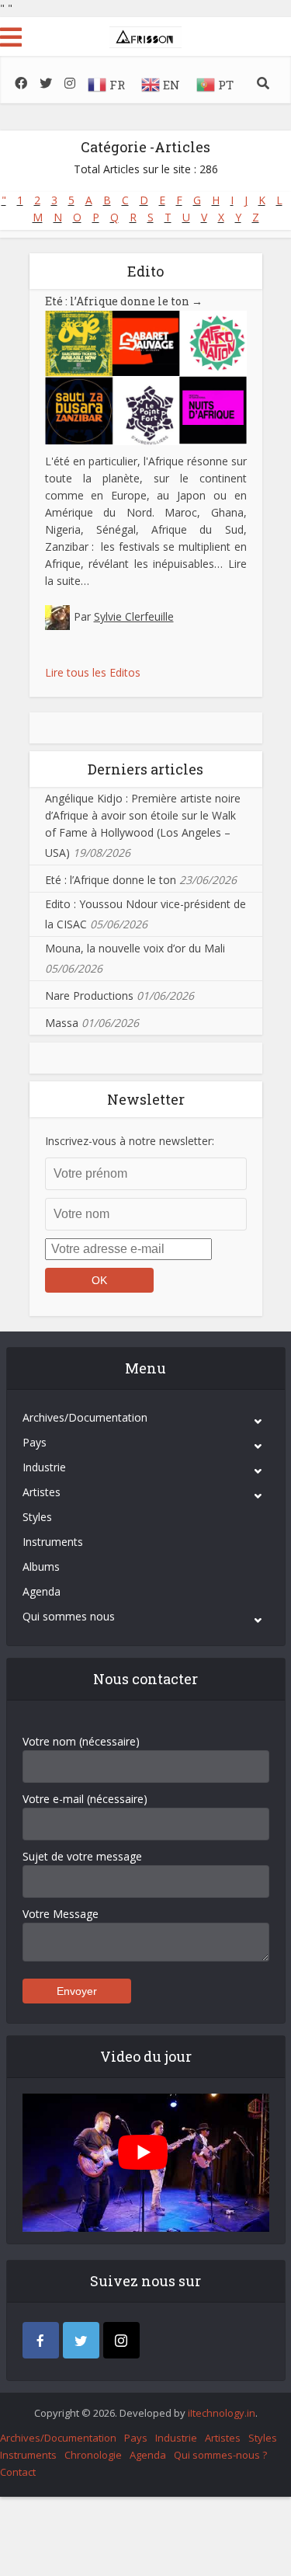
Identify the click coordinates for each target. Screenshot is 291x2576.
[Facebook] (41, 2340)
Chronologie (93, 2455)
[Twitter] (81, 2340)
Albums (41, 1566)
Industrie (44, 1467)
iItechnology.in (222, 2413)
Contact (18, 2472)
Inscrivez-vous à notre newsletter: (130, 1141)
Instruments (53, 1542)
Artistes (42, 1492)
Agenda (42, 1591)
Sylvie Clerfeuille (134, 616)
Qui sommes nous (69, 1616)
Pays (35, 1442)
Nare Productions (89, 996)
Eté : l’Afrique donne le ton (124, 301)
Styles (37, 1517)
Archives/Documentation (85, 1417)
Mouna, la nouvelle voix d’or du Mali (135, 948)
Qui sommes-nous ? (220, 2455)
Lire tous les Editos (93, 672)
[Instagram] (121, 2340)
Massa (62, 1023)
